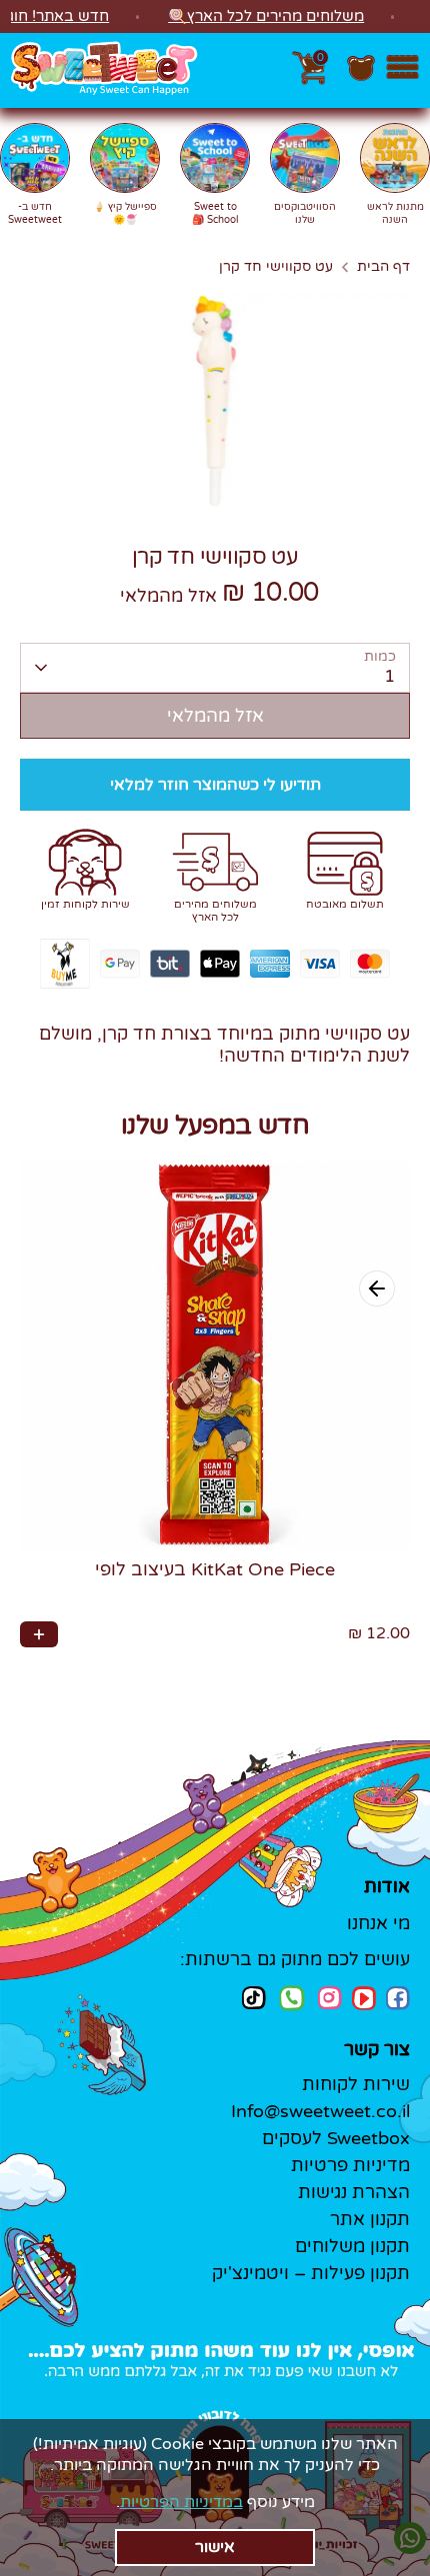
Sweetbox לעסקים (336, 2138)
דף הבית (383, 267)
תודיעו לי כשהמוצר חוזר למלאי (215, 785)
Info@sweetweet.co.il (320, 2111)
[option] (215, 402)
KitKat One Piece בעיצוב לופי (215, 1569)
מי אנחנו (378, 1923)
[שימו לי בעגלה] (39, 1634)
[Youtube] (364, 1998)
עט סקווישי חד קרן (276, 267)
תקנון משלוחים (352, 2246)
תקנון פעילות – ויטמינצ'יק (311, 2273)
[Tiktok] (254, 1998)
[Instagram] (330, 1998)
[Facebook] (398, 1998)
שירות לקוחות (356, 2084)
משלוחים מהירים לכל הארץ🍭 (266, 16)
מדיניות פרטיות (350, 2165)
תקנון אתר (370, 2219)
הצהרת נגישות (354, 2192)
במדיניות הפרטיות (181, 2502)
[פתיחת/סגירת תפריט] (402, 70)
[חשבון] (361, 78)
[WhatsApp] (292, 2000)
